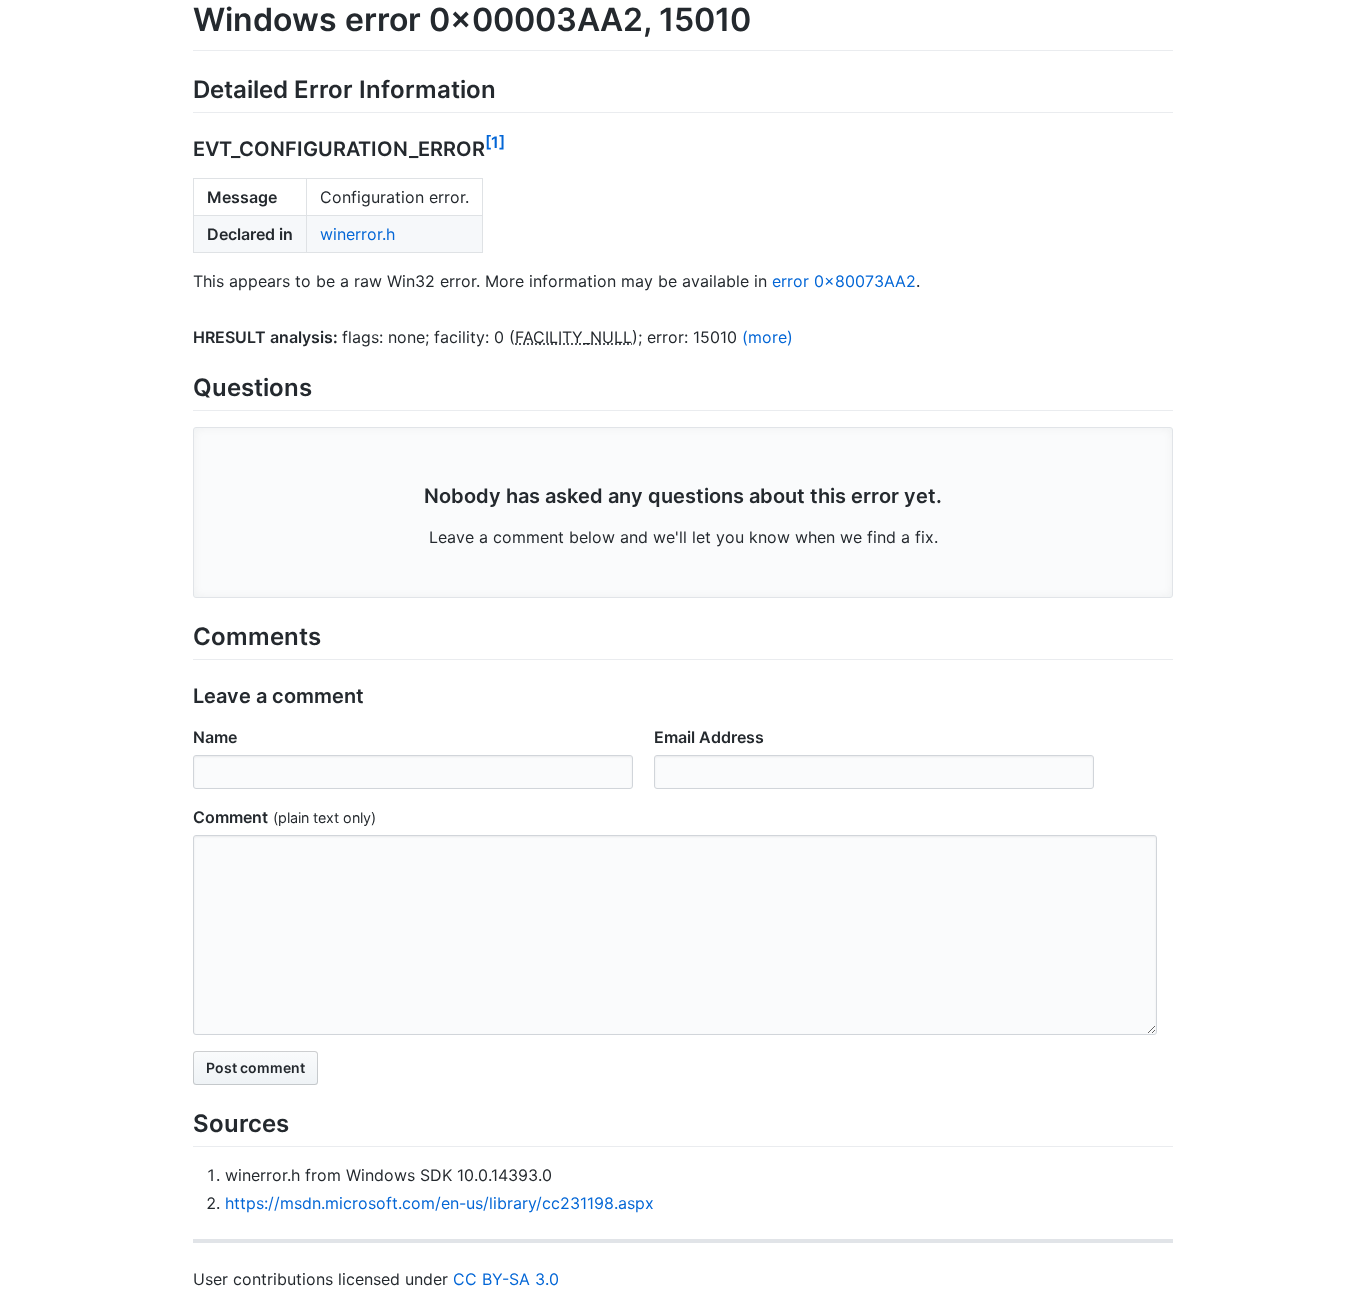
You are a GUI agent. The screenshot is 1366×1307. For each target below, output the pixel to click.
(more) (767, 337)
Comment (230, 817)
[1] (495, 142)
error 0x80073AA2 (844, 281)
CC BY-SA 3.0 (506, 1279)
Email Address (709, 737)
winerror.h (357, 234)
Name (215, 737)
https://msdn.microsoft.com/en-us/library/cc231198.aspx (439, 1203)
